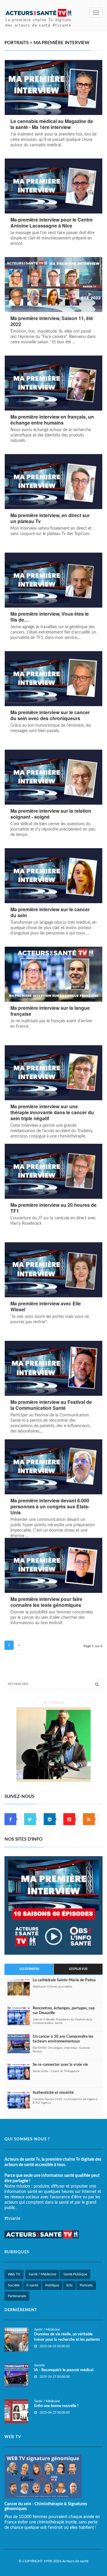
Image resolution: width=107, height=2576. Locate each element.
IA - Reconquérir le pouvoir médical (64, 2370)
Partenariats (17, 2296)
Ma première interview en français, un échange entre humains (52, 420)
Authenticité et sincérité (53, 2093)
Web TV (14, 2274)
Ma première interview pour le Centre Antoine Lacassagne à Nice (52, 223)
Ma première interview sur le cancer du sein (50, 912)
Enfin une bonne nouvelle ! (56, 2406)
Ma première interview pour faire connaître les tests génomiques (46, 1602)
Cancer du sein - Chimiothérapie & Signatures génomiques (46, 2506)
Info (69, 2285)
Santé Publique (75, 2274)
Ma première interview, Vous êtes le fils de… (50, 617)
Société (14, 2285)
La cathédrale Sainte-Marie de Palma (64, 1980)
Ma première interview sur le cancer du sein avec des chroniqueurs (50, 715)
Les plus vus (78, 1969)
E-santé (32, 2285)
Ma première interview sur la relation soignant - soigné (51, 814)
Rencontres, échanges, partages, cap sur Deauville (64, 2011)
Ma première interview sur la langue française (50, 1011)
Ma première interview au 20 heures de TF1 (53, 1208)
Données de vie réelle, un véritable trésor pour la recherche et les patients (67, 2337)
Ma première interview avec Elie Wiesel (46, 1307)
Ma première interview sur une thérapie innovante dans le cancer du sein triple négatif (52, 1112)
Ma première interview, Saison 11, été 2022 (52, 321)
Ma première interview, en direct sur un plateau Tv (50, 518)
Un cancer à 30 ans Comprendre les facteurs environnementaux (63, 2039)
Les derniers (29, 1969)
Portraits (86, 2285)
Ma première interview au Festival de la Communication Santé (51, 1405)
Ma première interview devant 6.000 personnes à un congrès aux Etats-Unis (50, 1507)
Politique (52, 2285)
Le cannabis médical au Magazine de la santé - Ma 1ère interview (52, 124)
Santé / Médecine (42, 2274)
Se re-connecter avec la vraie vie (60, 2065)
